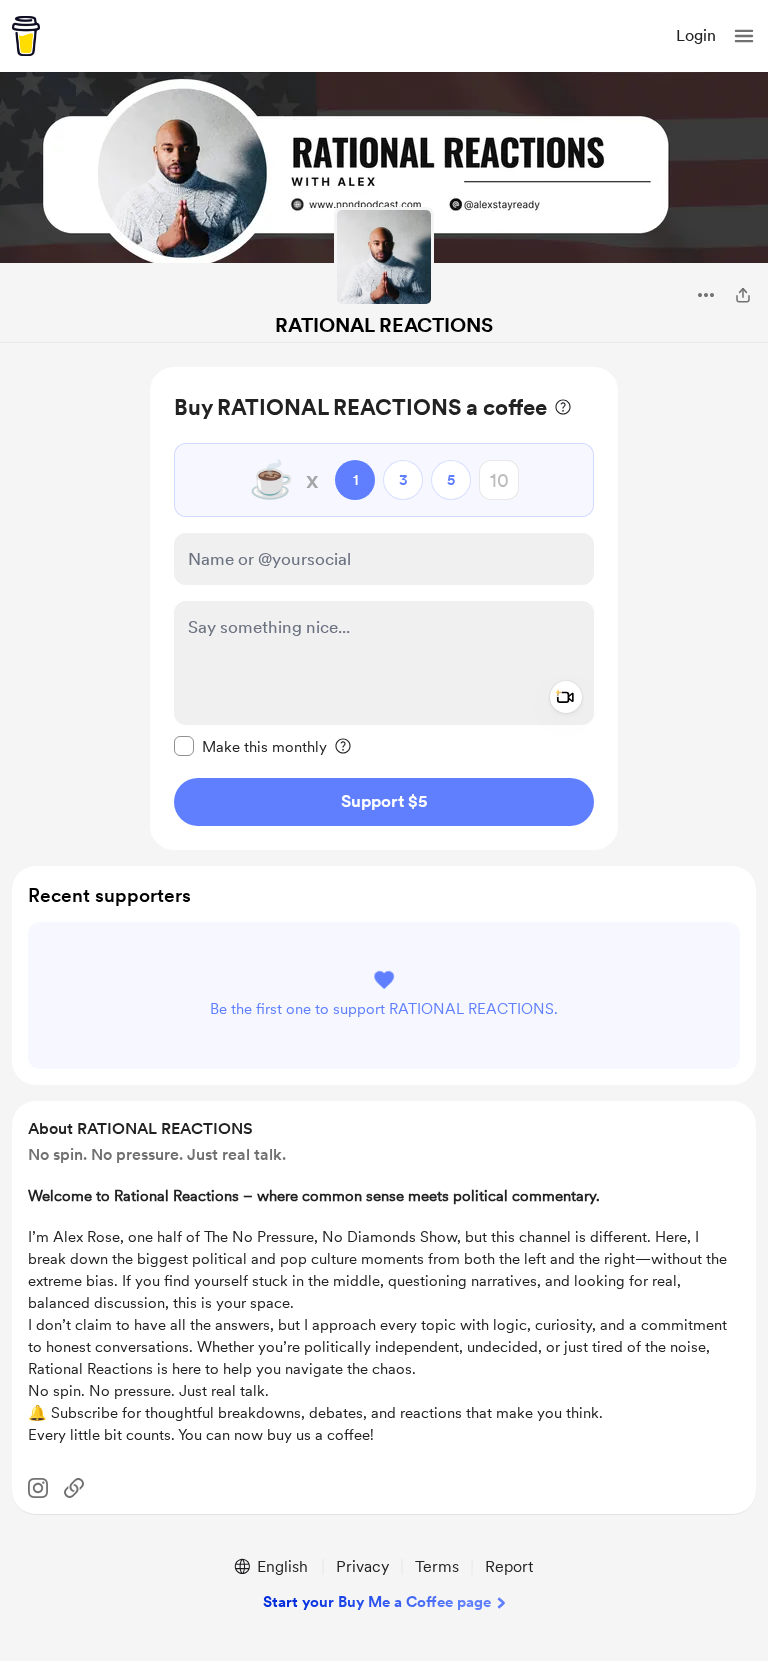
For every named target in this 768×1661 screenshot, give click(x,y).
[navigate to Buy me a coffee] (26, 36)
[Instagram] (38, 1488)
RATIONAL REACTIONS (384, 325)
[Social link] (74, 1488)
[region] (384, 608)
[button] (744, 36)
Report (509, 1566)
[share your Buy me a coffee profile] (743, 295)
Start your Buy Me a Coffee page (377, 1602)
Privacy (362, 1566)
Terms (437, 1566)
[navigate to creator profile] (384, 257)
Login (696, 35)
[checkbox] (250, 746)
